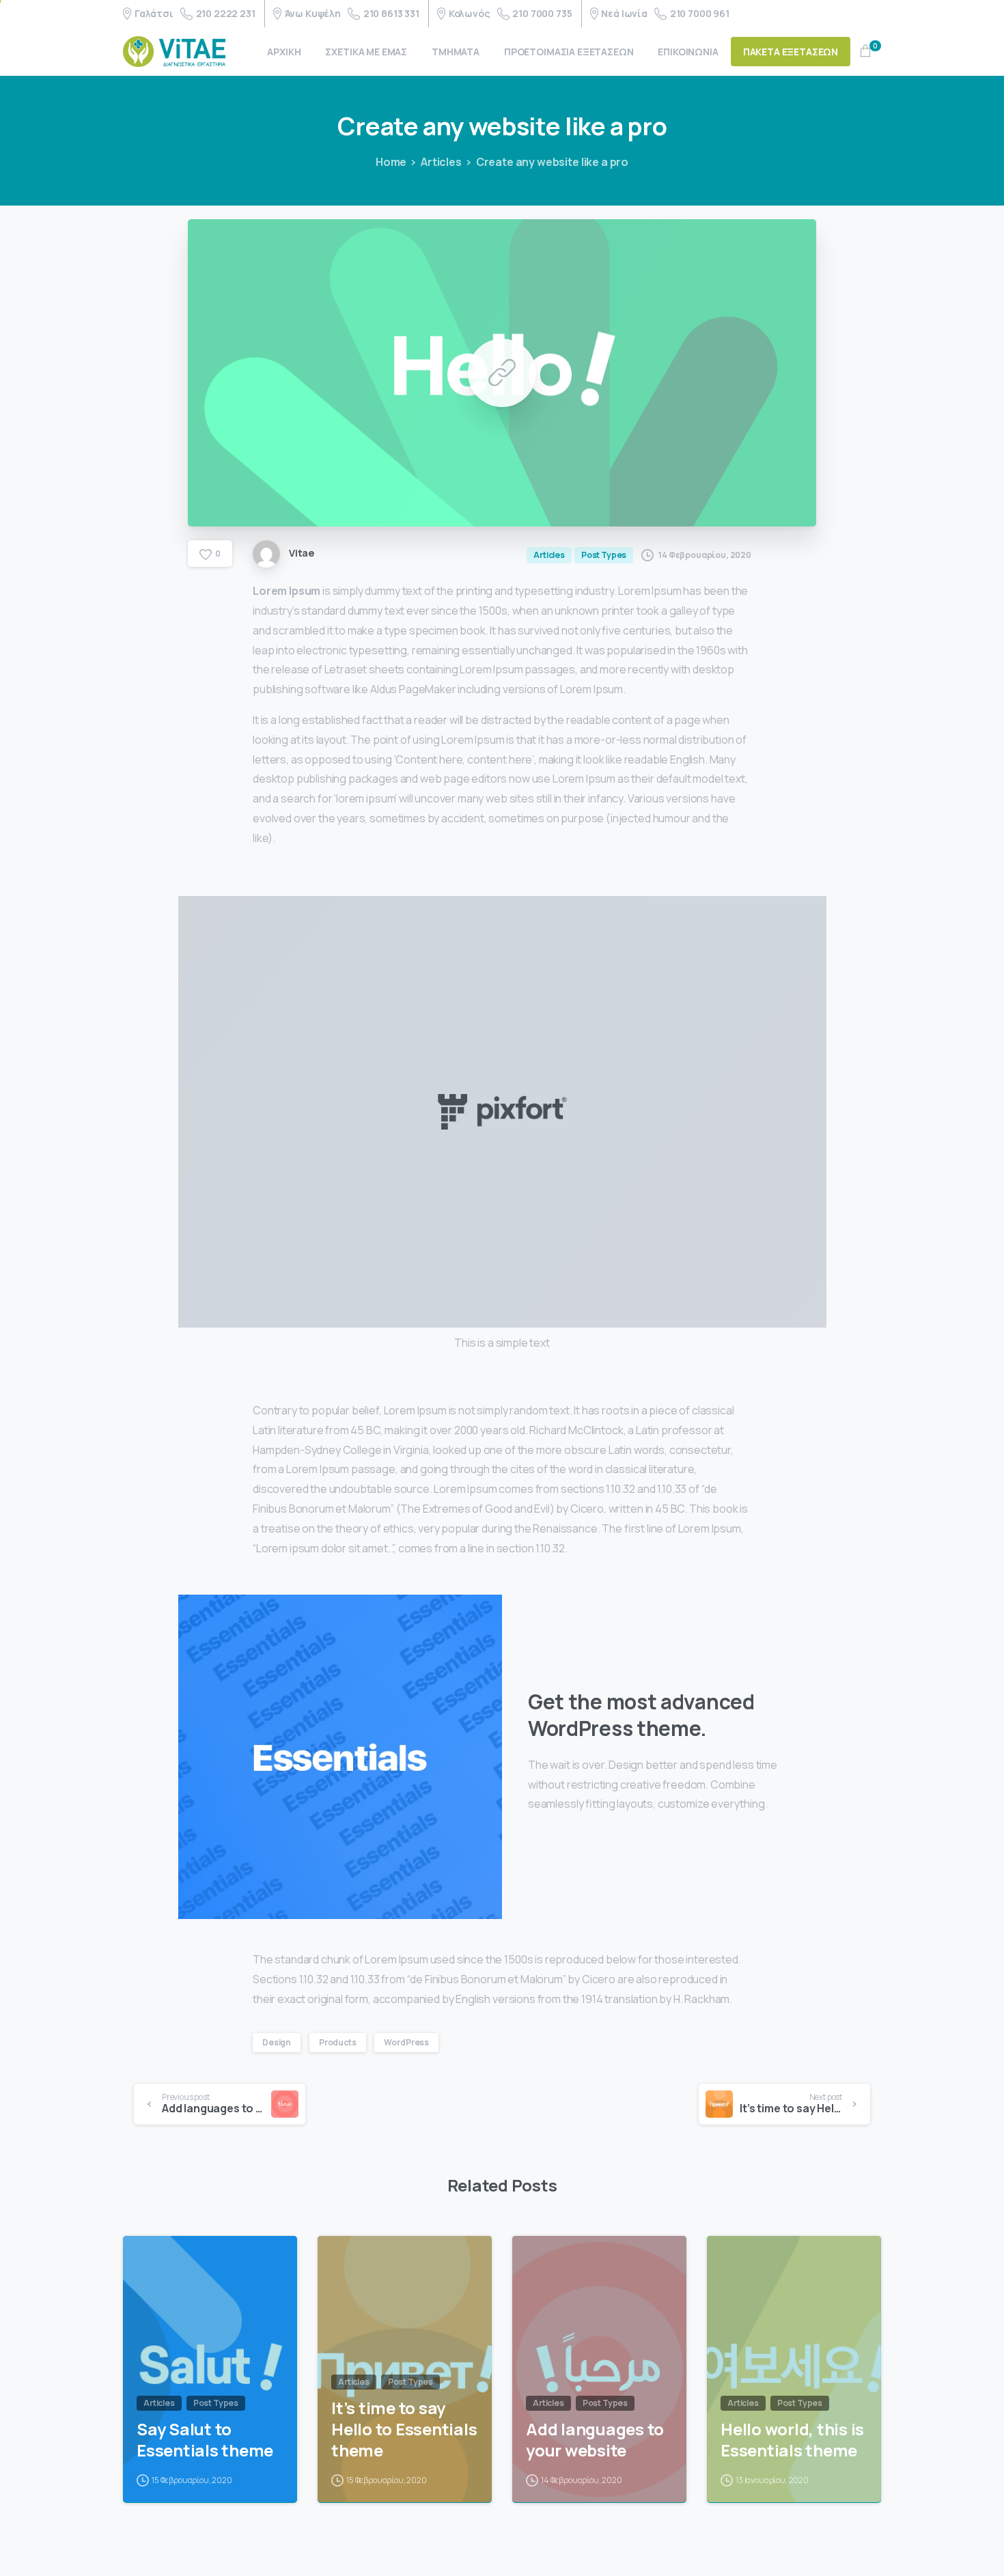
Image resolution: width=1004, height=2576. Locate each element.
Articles (441, 162)
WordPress (406, 2042)
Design (277, 2042)
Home (391, 162)
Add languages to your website (595, 2440)
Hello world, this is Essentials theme (792, 2440)
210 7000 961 (700, 13)
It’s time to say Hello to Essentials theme (404, 2429)
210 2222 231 (226, 13)
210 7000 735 (542, 13)
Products (338, 2042)
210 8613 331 (391, 13)
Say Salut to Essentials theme (205, 2440)
